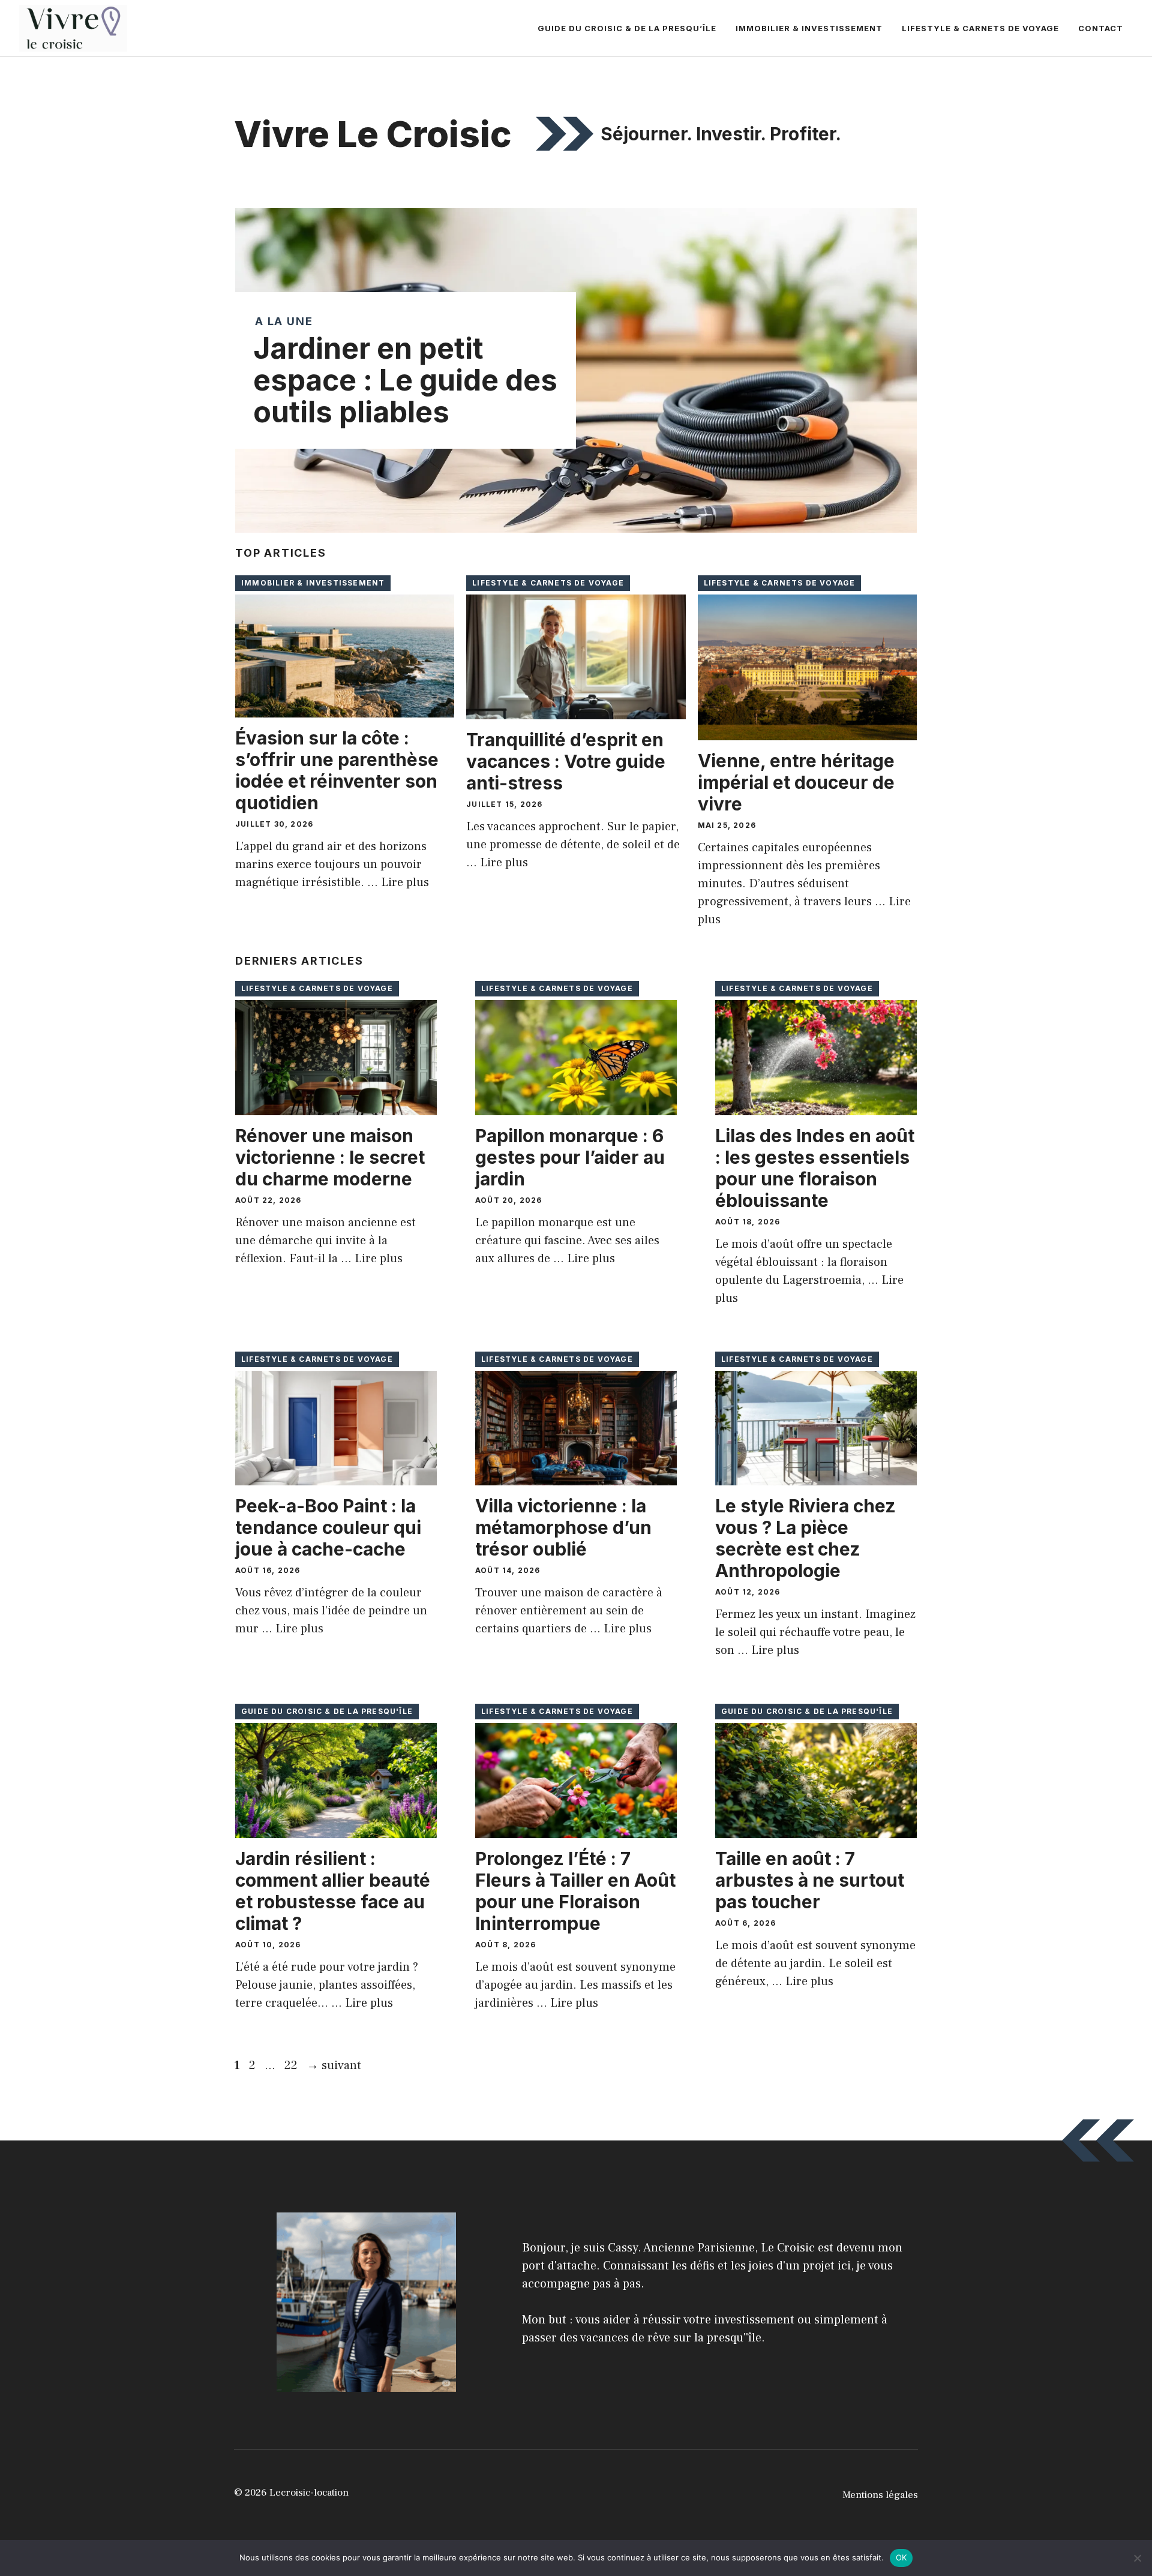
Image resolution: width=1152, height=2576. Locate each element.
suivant (334, 2065)
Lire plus (405, 882)
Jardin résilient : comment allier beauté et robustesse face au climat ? (333, 1891)
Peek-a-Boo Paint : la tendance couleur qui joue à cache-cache (328, 1527)
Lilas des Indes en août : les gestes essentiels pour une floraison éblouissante (815, 1168)
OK (901, 2557)
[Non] (1137, 2558)
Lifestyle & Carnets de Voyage (980, 28)
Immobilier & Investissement (809, 28)
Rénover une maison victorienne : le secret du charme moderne (330, 1157)
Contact (1101, 28)
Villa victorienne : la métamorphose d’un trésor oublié (563, 1527)
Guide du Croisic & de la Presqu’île (627, 28)
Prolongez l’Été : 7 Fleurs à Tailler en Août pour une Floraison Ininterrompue (575, 1891)
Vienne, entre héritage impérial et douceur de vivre (796, 782)
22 (292, 2065)
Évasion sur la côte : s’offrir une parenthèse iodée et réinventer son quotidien (337, 770)
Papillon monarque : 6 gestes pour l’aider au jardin (570, 1157)
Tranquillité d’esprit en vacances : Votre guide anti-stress (566, 761)
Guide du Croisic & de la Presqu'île (327, 1711)
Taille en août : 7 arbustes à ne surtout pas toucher (810, 1880)
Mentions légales (880, 2495)
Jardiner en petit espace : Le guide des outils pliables (405, 380)
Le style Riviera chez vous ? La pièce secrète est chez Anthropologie (805, 1538)
